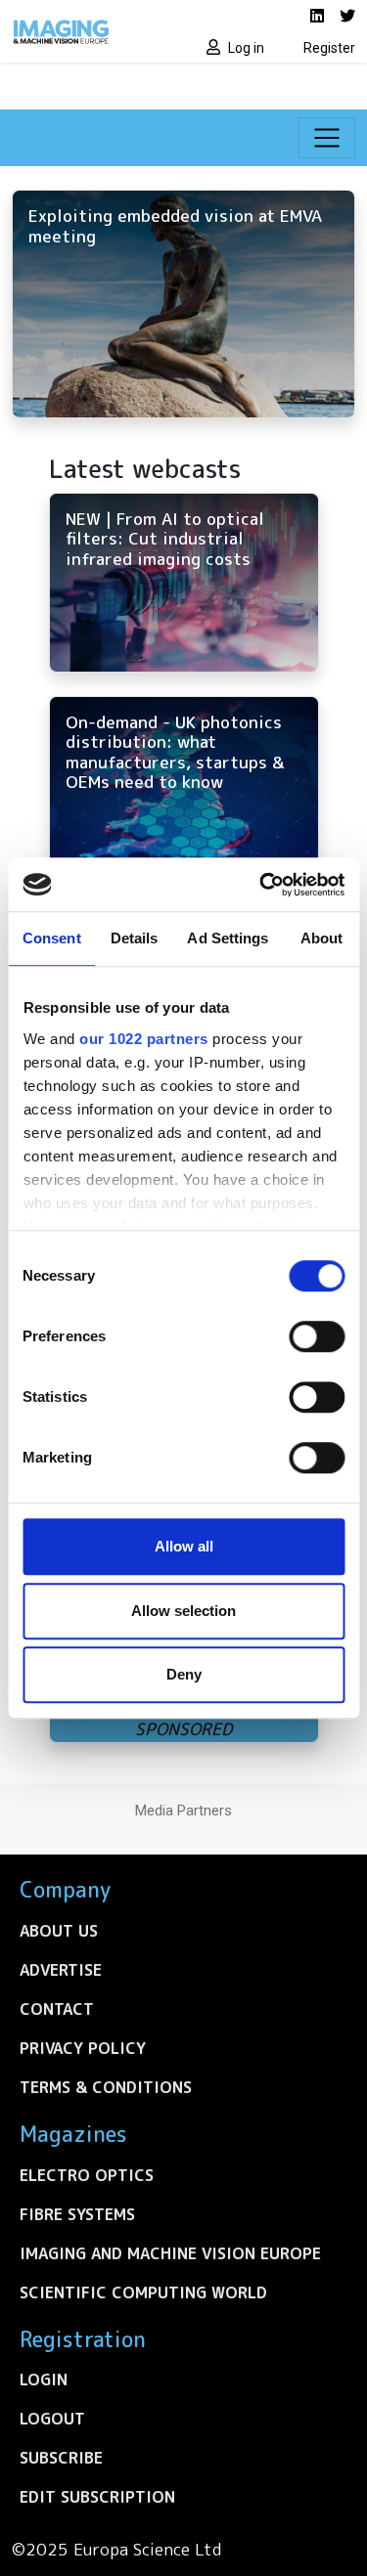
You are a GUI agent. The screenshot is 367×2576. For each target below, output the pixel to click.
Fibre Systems (77, 2214)
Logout (52, 2419)
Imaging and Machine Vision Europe (170, 2253)
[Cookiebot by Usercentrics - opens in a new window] (261, 885)
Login (44, 2380)
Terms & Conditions (106, 2087)
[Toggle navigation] (327, 138)
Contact (57, 2009)
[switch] (317, 1336)
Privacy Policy (83, 2048)
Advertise (61, 1970)
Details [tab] (135, 938)
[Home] (92, 31)
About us (59, 1931)
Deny (184, 1674)
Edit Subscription (97, 2497)
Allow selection (183, 1611)
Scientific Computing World (143, 2292)
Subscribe (61, 2458)
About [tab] (322, 938)
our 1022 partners (144, 1039)
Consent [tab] (52, 938)
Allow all (184, 1546)
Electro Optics (87, 2175)
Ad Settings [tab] (228, 938)
